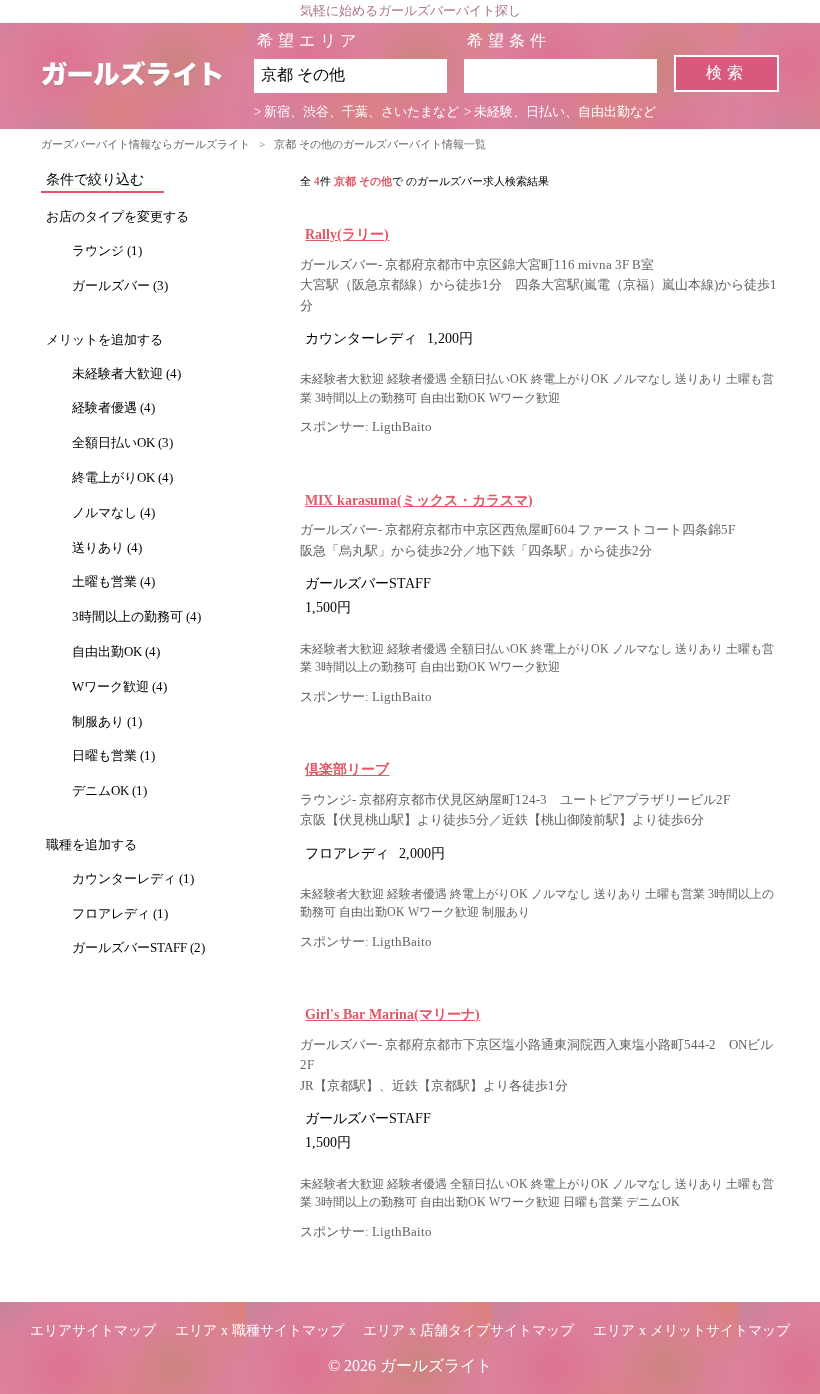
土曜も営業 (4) (113, 582)
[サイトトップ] (147, 76)
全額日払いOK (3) (122, 443)
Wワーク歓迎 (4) (119, 687)
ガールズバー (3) (120, 286)
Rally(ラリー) (347, 234)
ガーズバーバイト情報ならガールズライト (145, 144)
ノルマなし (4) (113, 513)
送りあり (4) (107, 548)
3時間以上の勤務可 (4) (136, 617)
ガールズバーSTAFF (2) (138, 948)
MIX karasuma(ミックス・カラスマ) (419, 500)
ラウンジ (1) (107, 251)
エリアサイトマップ (93, 1330)
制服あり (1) (107, 722)
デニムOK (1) (109, 791)
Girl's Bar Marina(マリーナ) (392, 1014)
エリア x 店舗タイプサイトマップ (468, 1330)
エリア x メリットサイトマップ (691, 1330)
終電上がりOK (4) (122, 478)
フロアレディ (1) (120, 914)
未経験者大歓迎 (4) (126, 374)
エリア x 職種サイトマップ (259, 1330)
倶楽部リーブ (347, 769)
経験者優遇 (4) (113, 408)
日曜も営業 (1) (113, 756)
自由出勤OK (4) (116, 652)
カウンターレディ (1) (133, 879)
